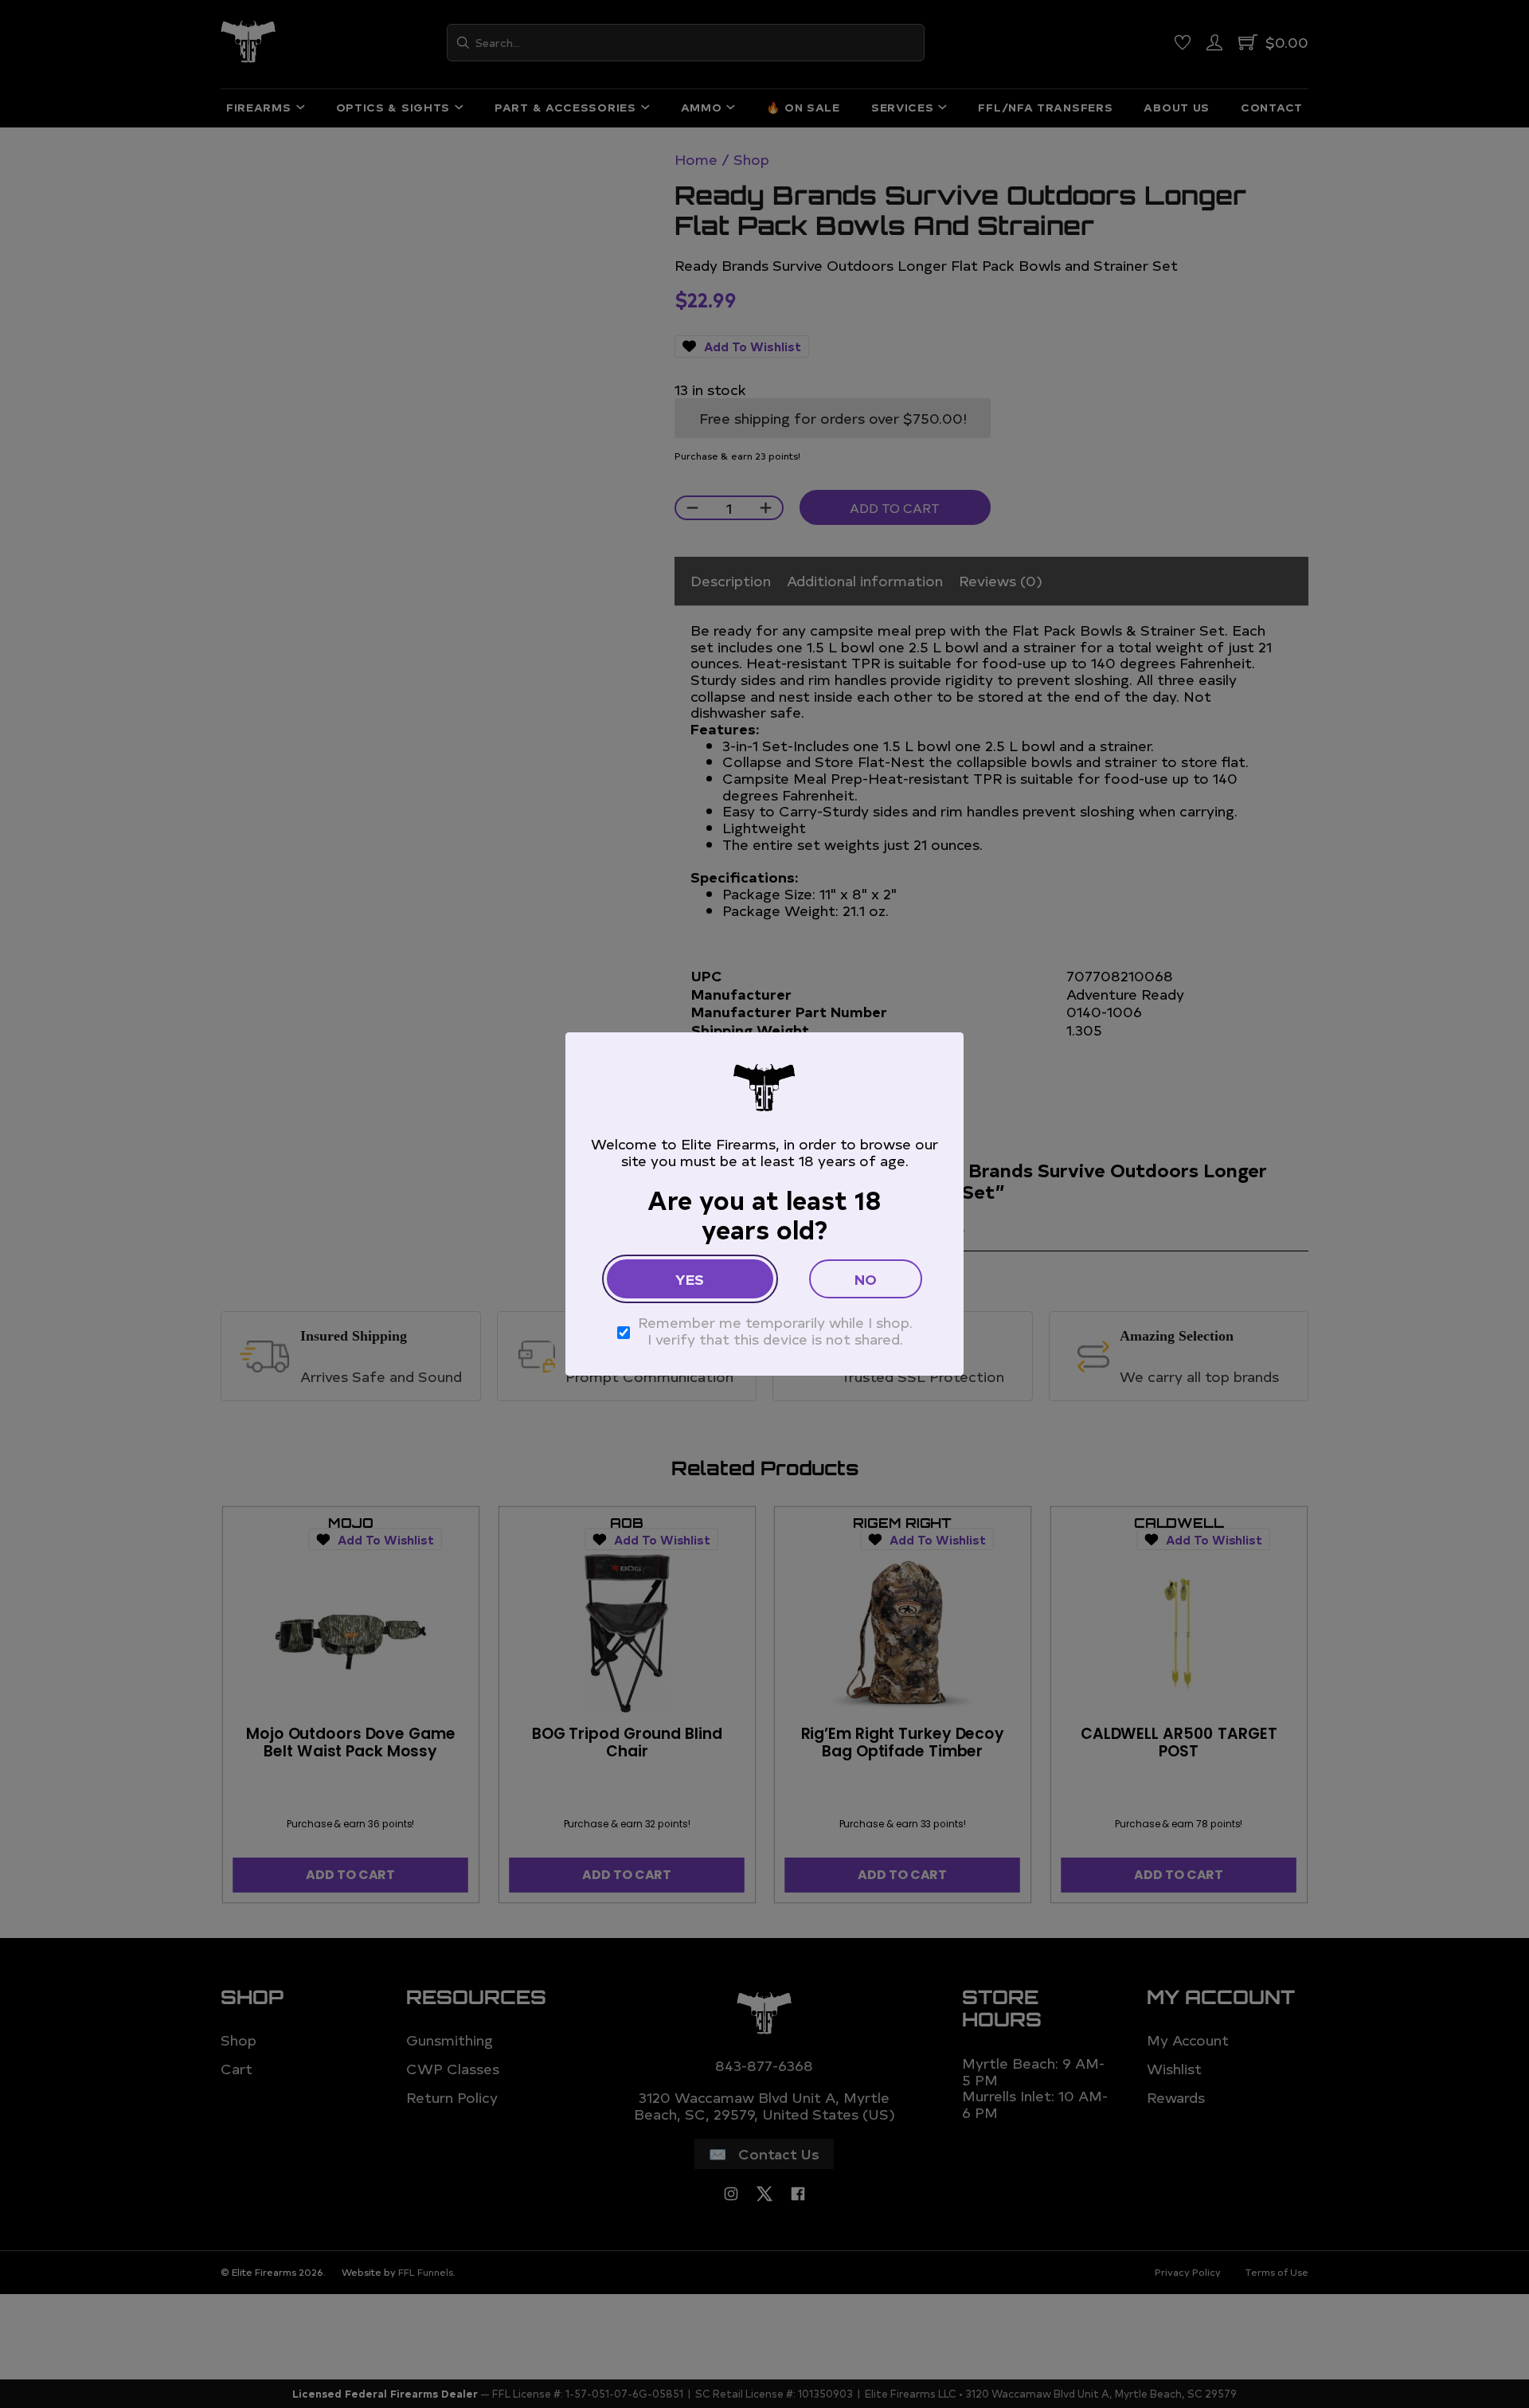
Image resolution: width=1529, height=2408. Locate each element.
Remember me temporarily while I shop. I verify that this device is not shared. (775, 1331)
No (866, 1279)
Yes (690, 1279)
